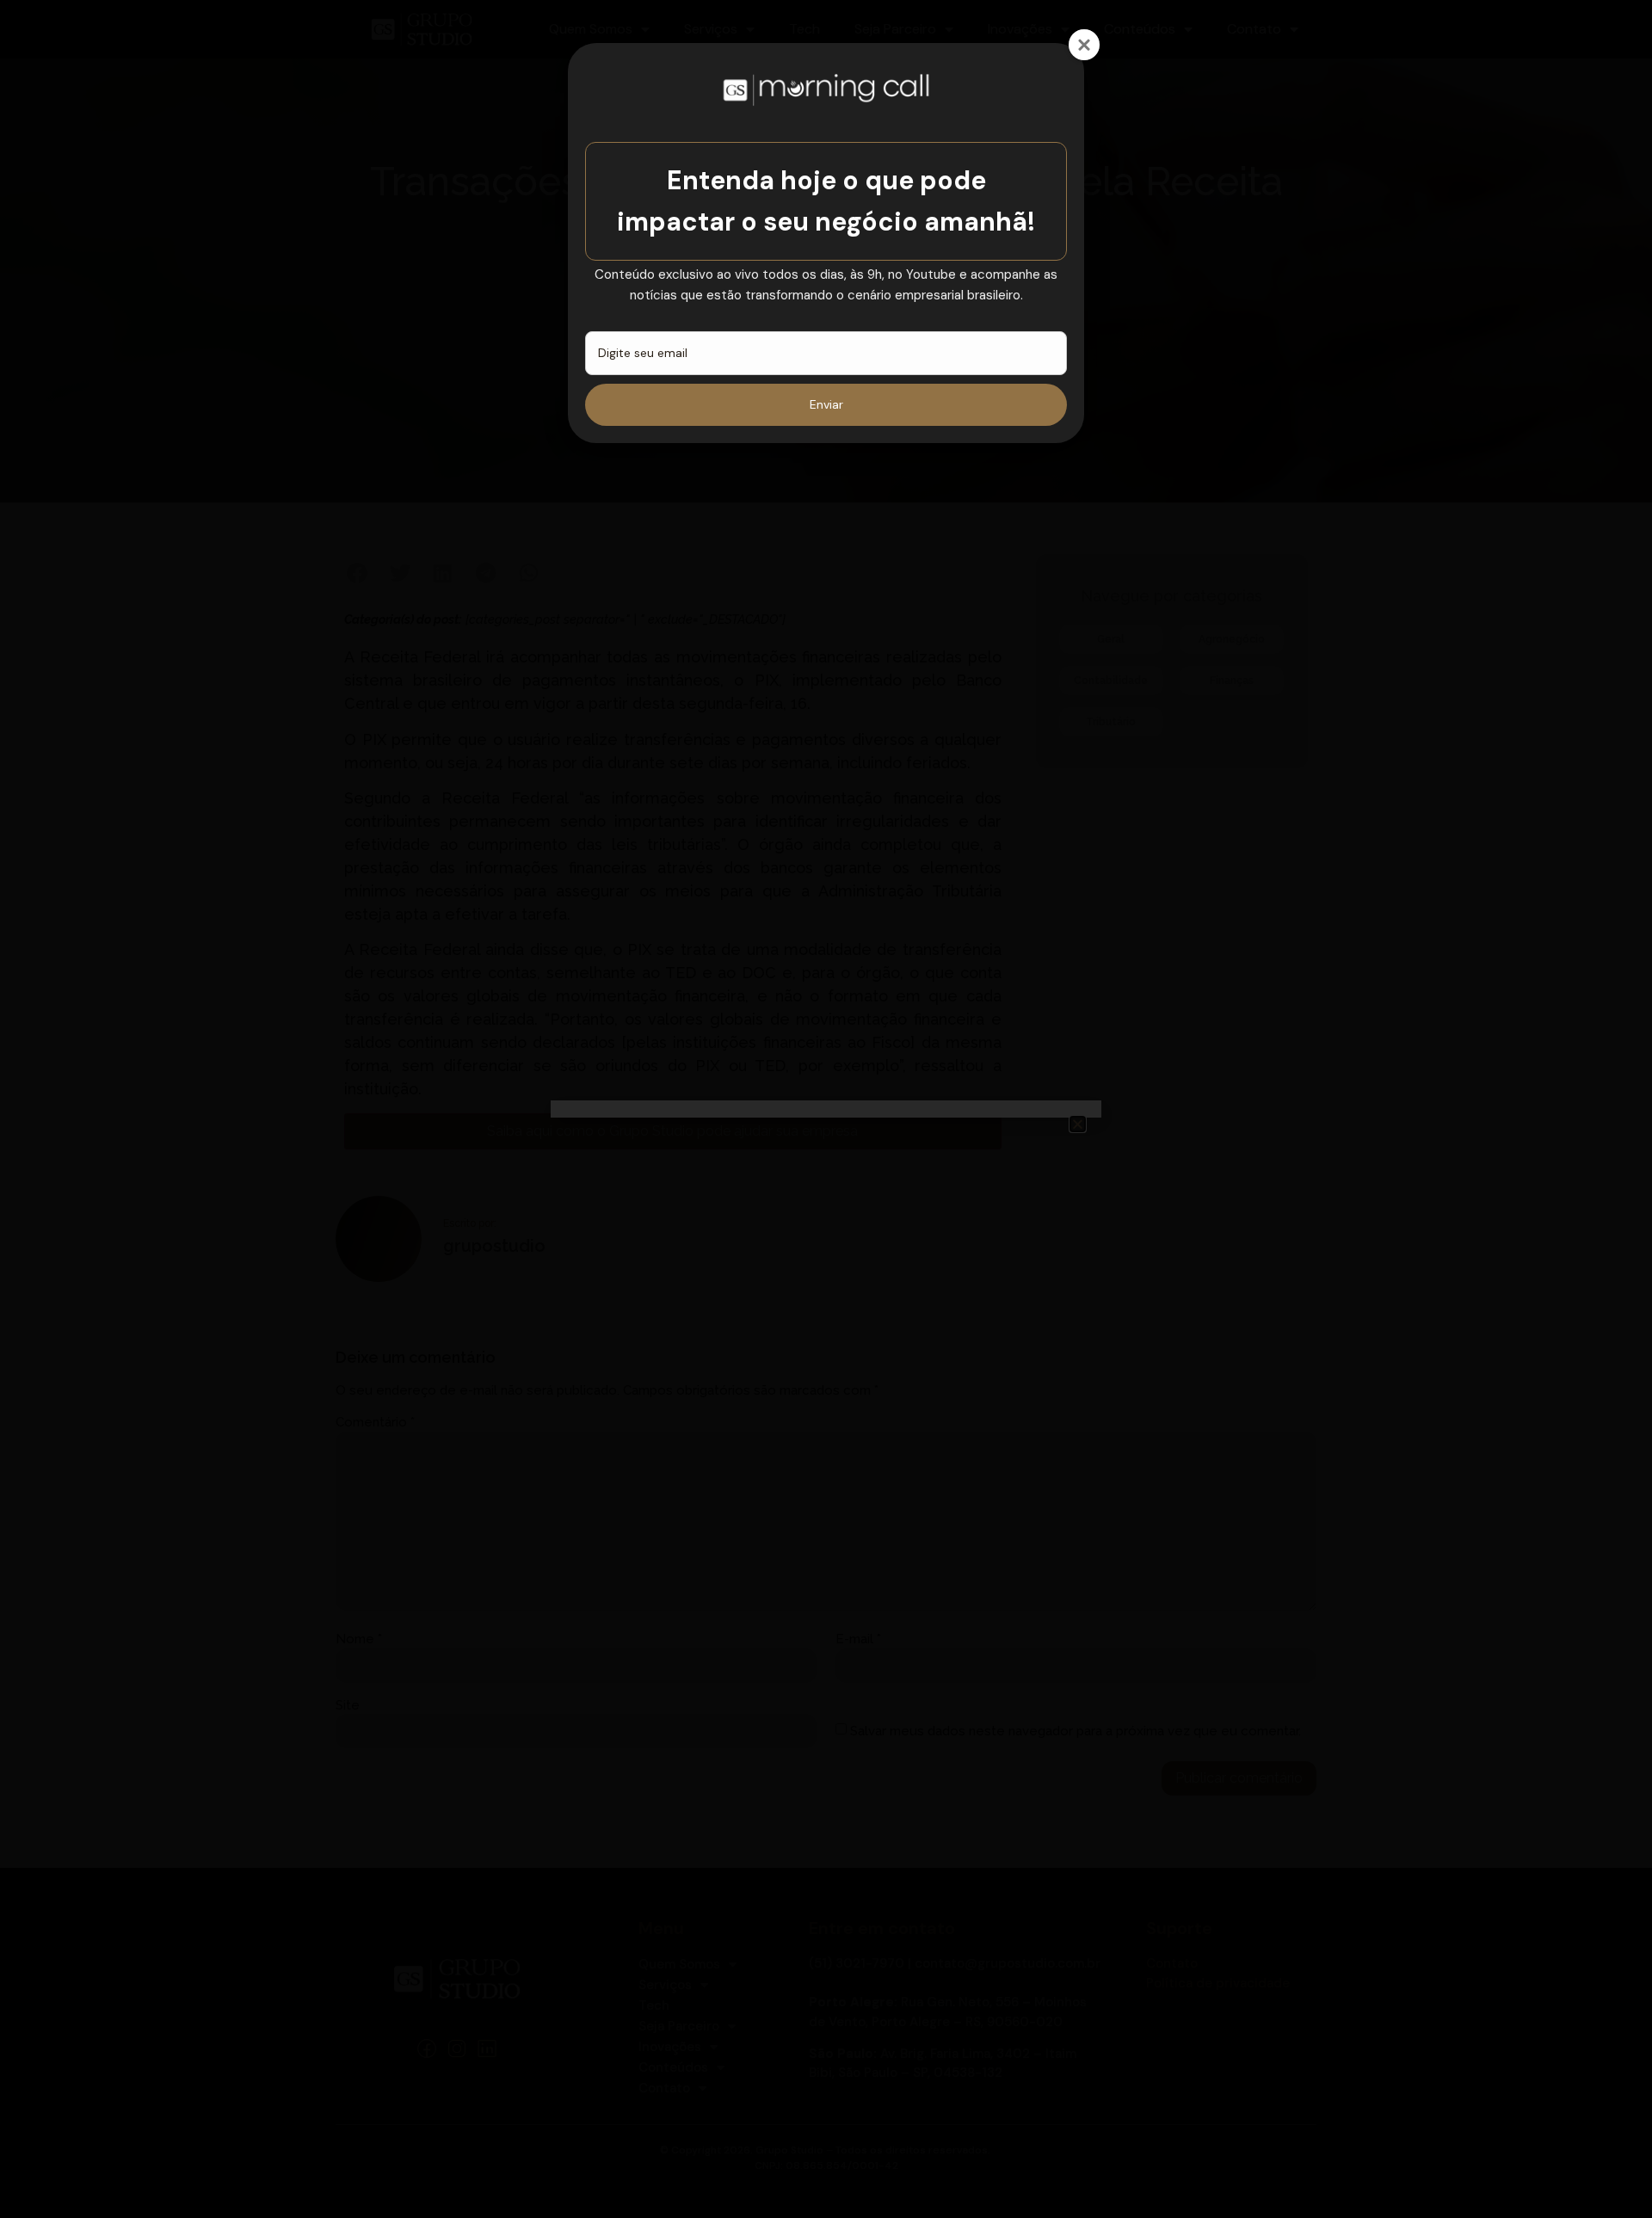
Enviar (826, 404)
